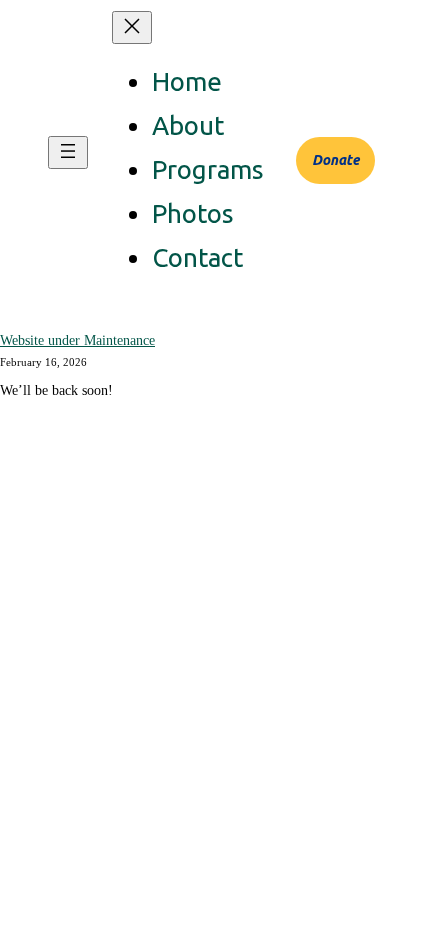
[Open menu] (68, 152)
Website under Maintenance (77, 340)
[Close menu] (132, 27)
